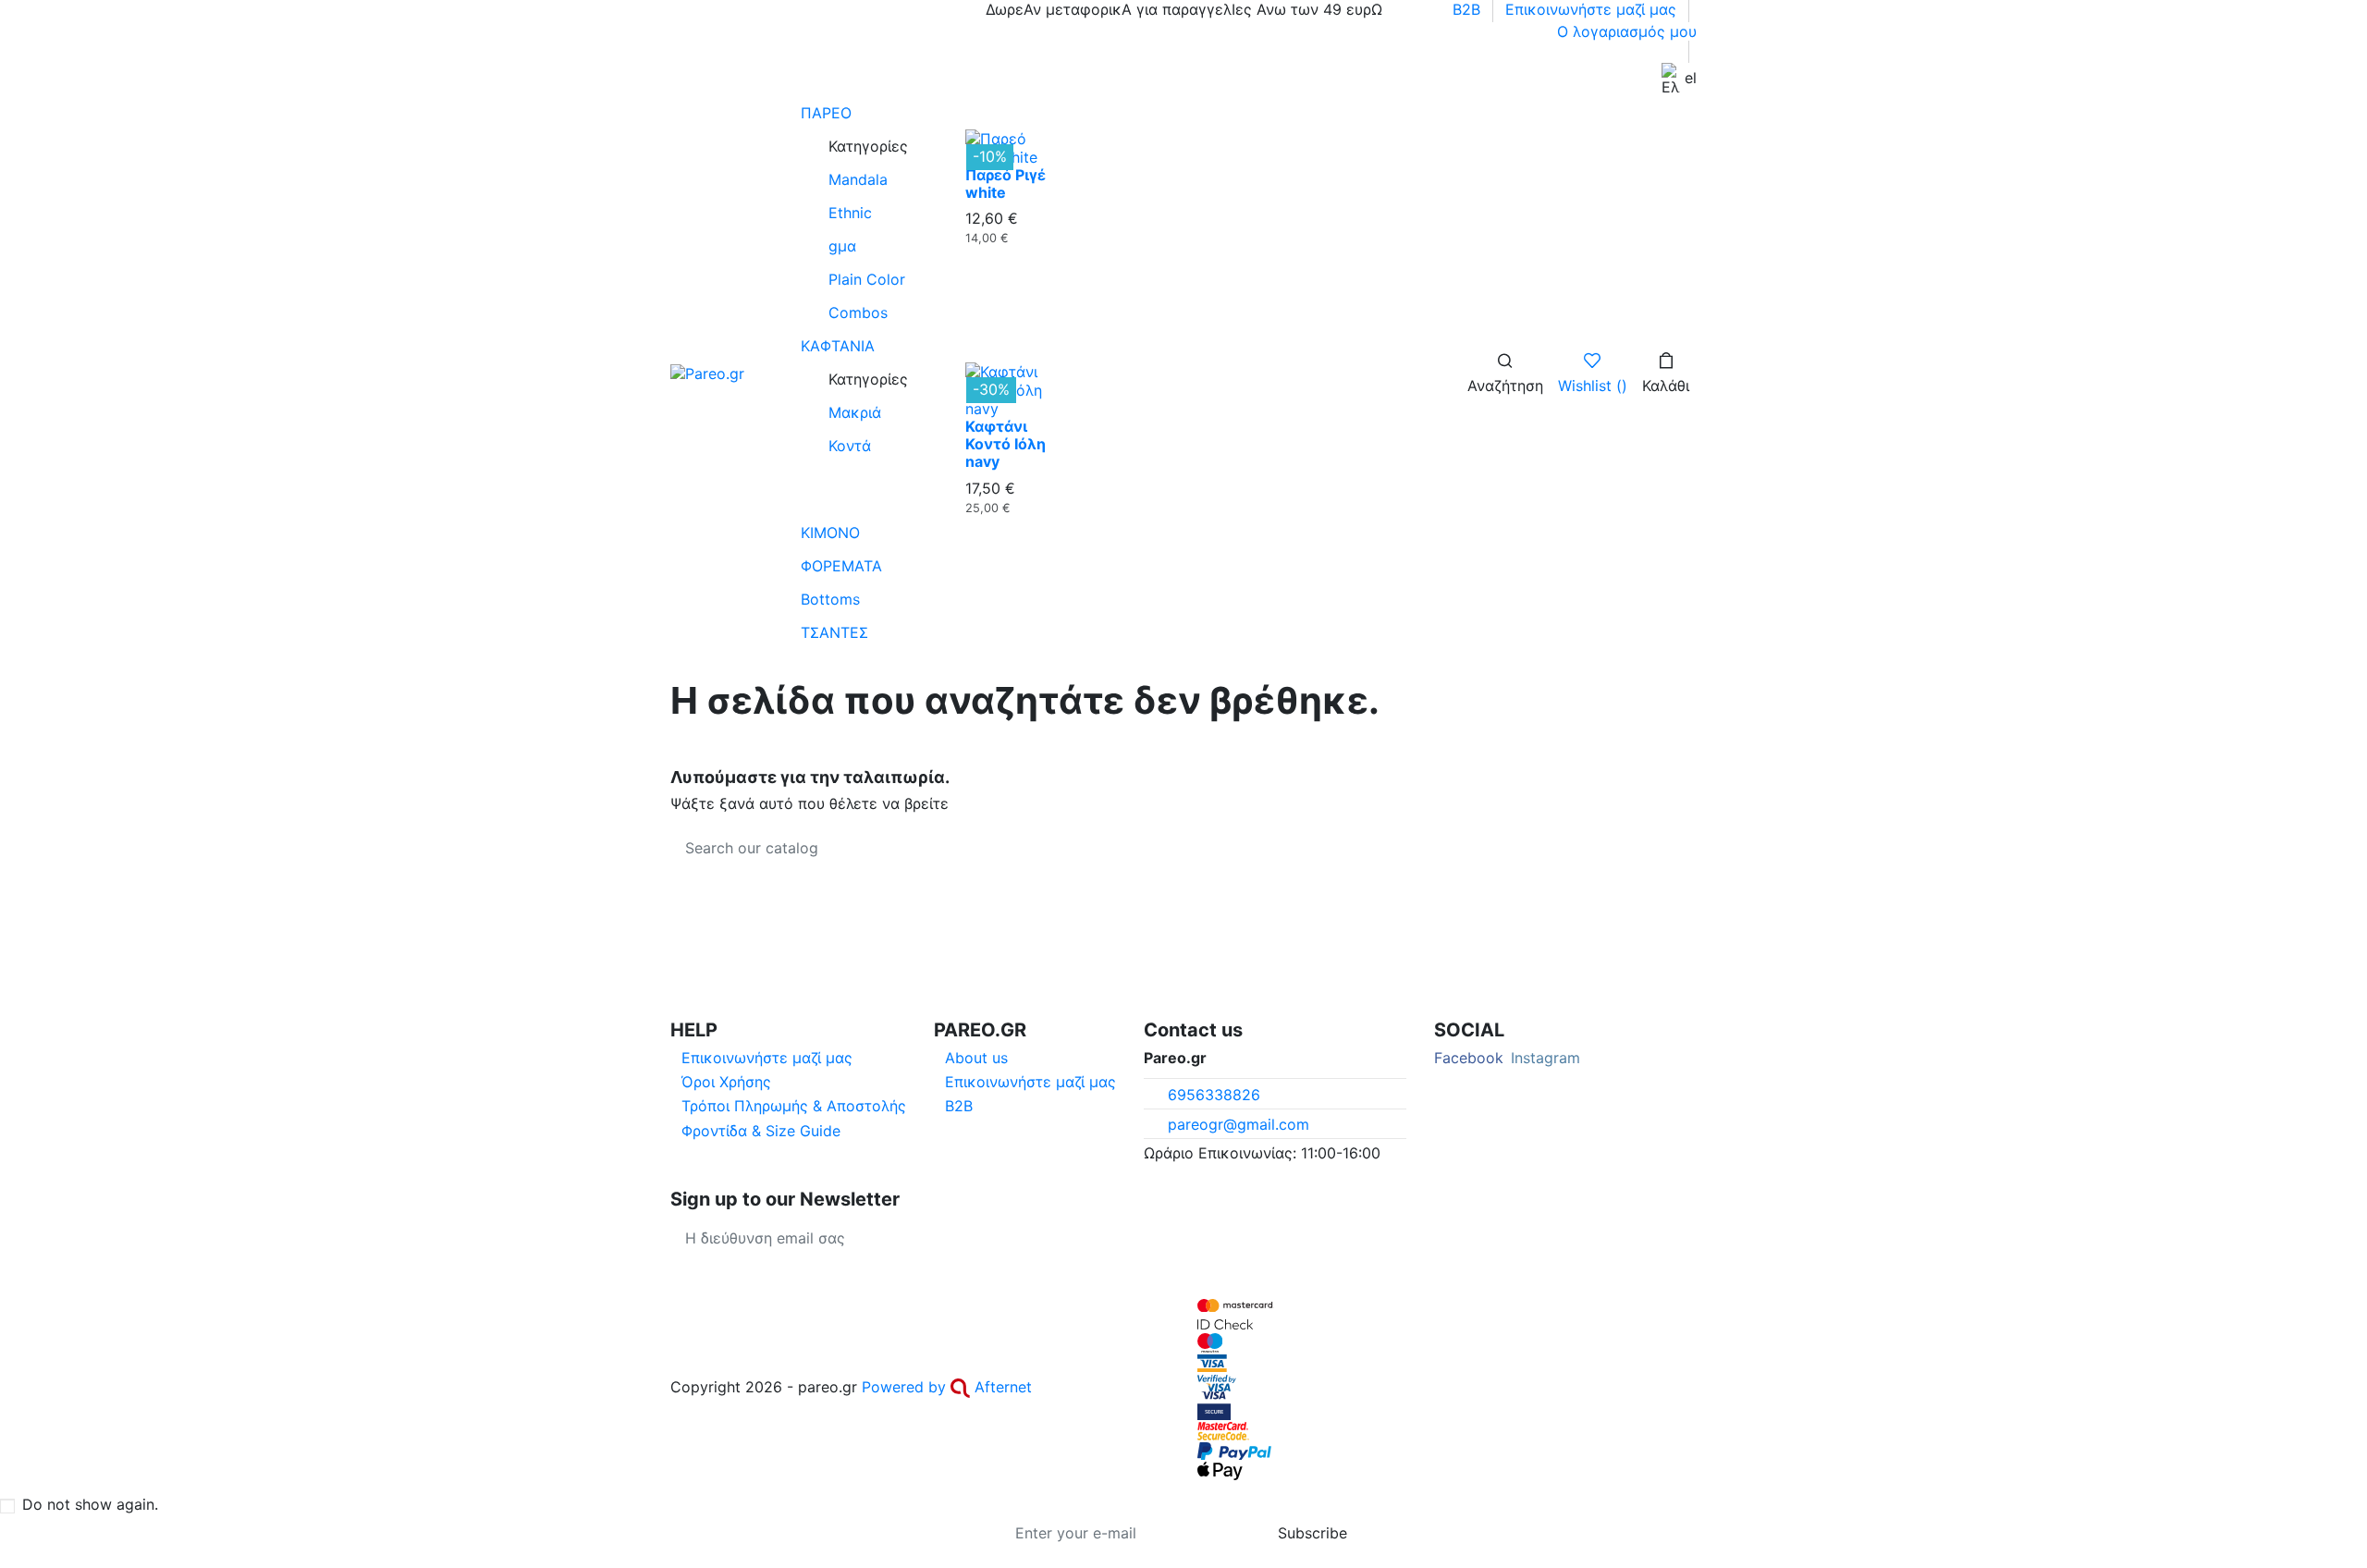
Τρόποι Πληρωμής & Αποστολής (794, 1106)
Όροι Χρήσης (726, 1082)
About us (976, 1058)
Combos (858, 312)
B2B (1469, 9)
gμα (842, 246)
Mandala (858, 179)
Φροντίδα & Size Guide (761, 1131)
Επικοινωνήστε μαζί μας (1593, 9)
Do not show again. (90, 1504)
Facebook (1469, 1058)
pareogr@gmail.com (1239, 1124)
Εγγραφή (948, 1238)
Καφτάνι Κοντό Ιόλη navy (1006, 444)
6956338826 (1214, 1095)
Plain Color (867, 279)
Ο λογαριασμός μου (1627, 31)
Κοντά (850, 446)
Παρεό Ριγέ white (1006, 184)
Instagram (1545, 1058)
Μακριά (855, 412)
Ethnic (850, 213)
